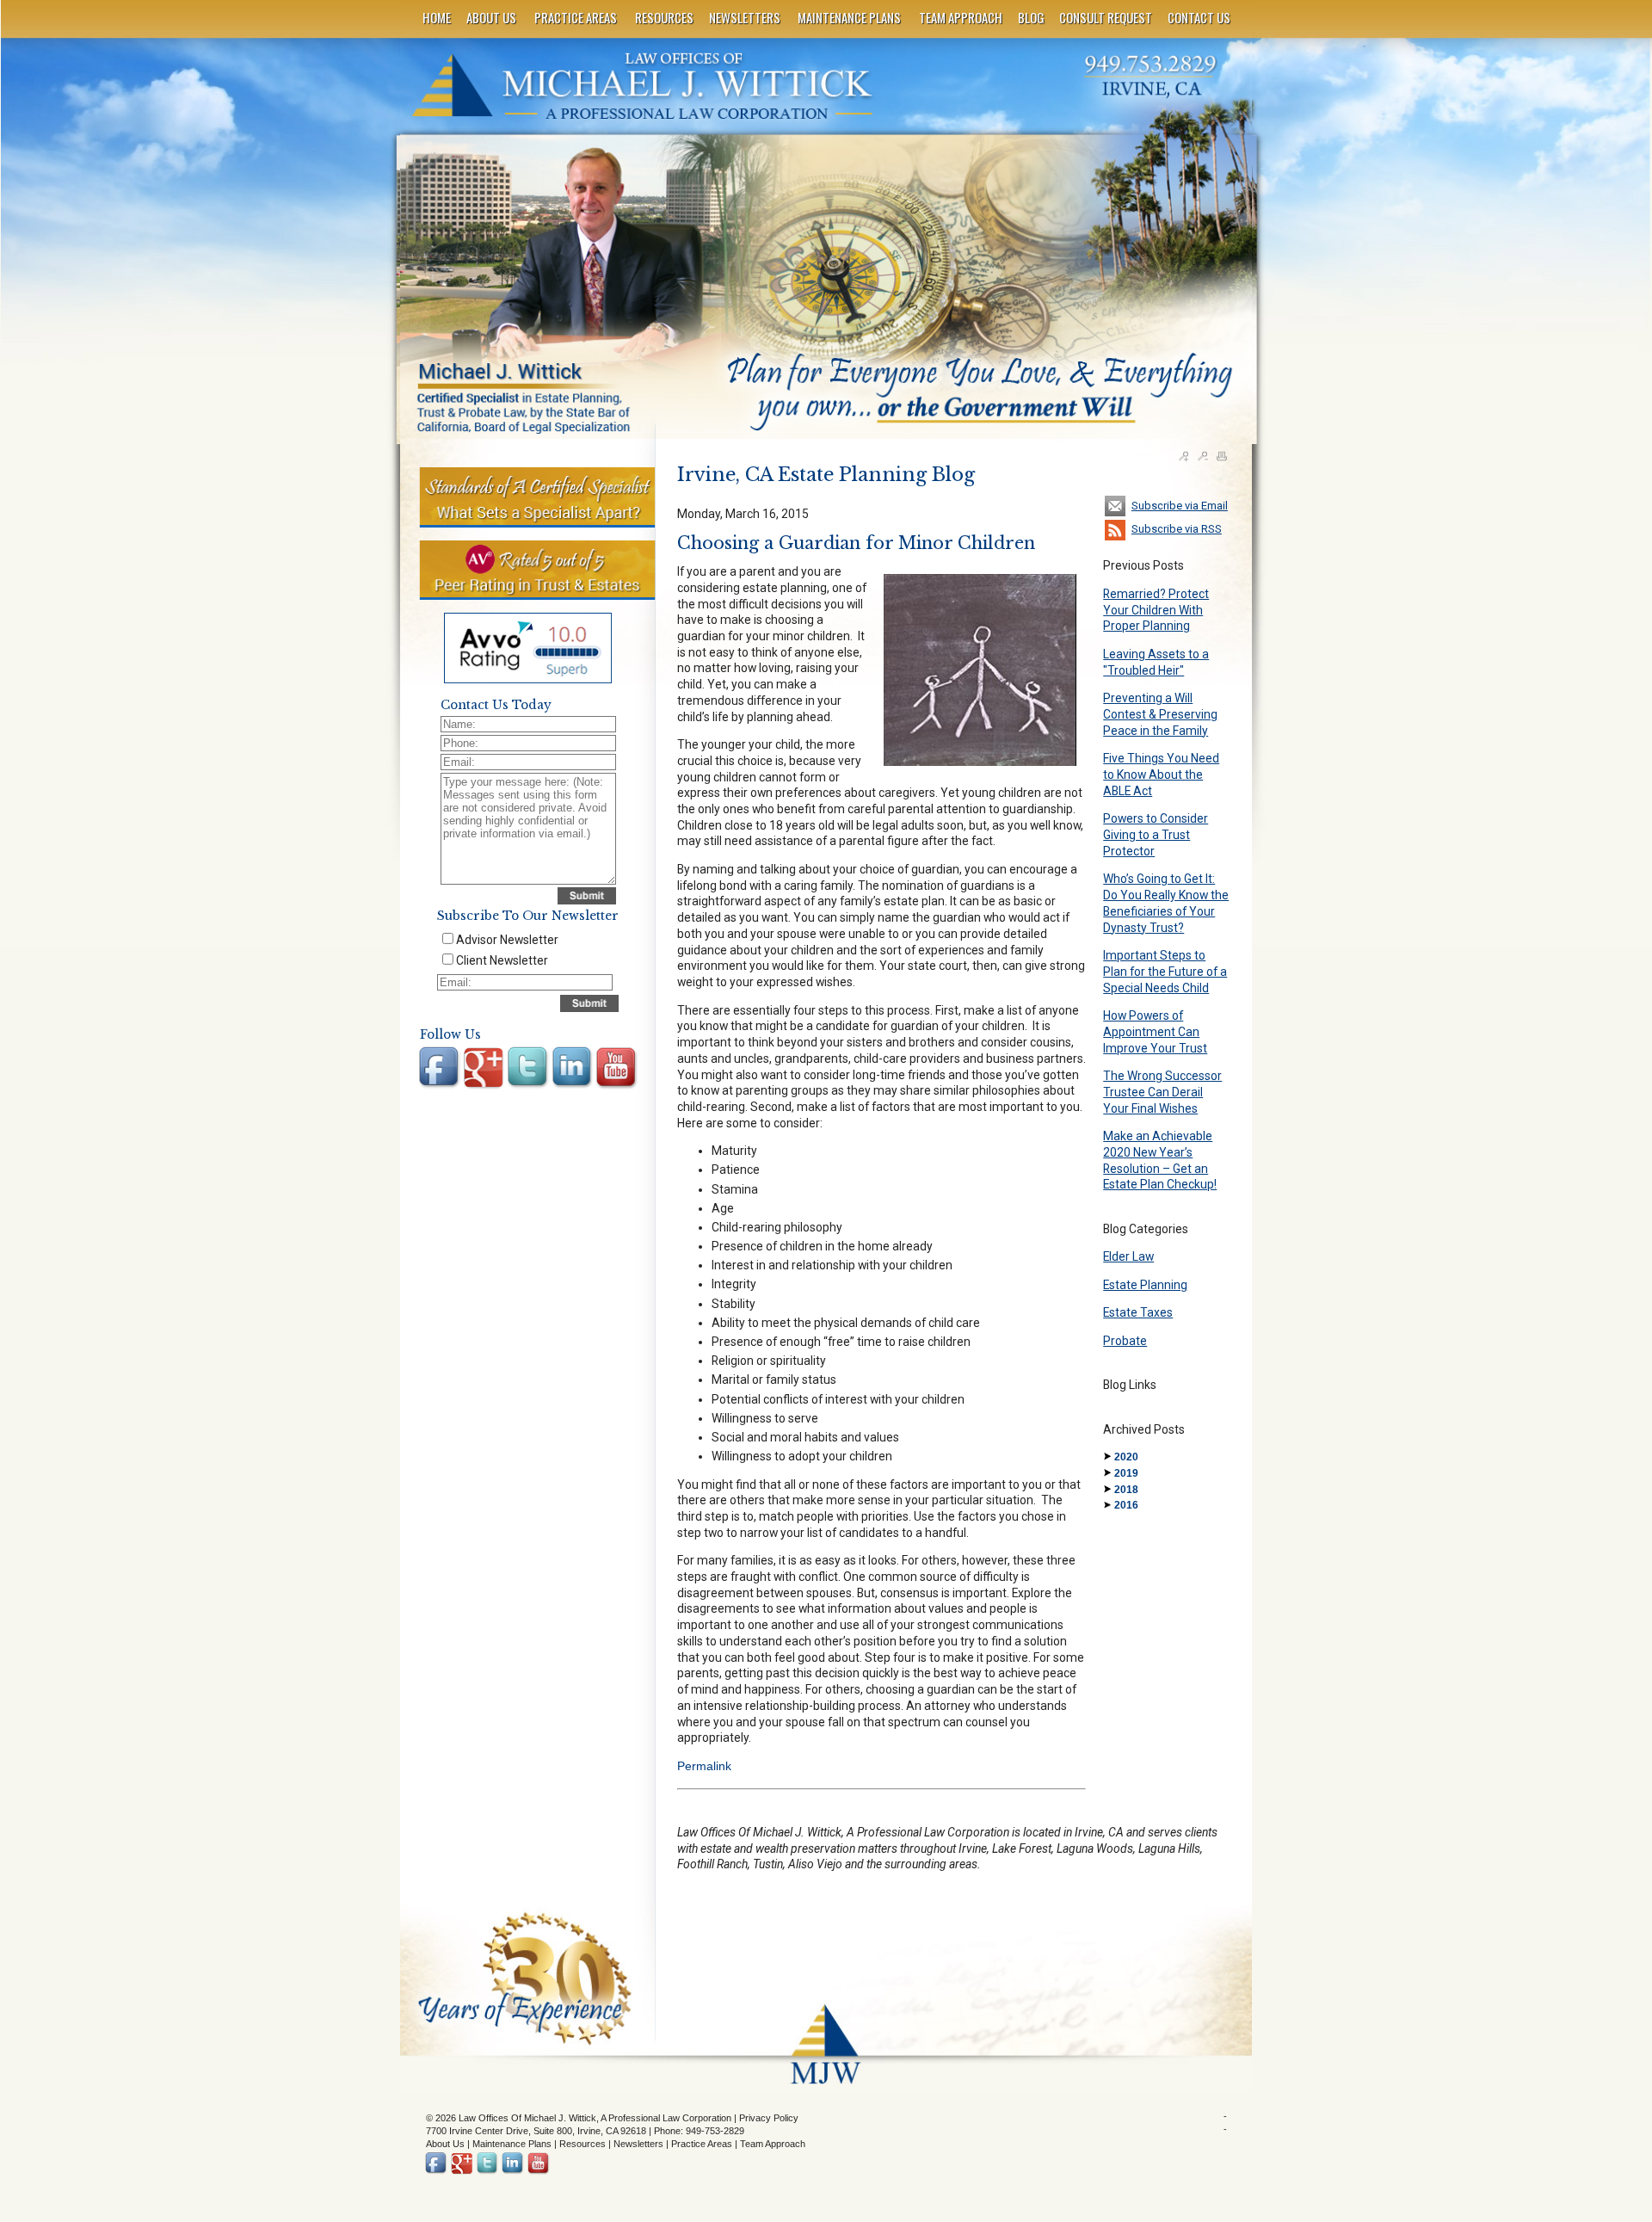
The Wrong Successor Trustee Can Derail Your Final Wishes (1162, 1092)
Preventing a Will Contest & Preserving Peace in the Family (1160, 714)
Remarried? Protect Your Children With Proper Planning (1156, 610)
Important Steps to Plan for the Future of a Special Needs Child (1165, 971)
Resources (583, 2144)
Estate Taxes (1138, 1312)
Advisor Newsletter (507, 940)
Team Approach (773, 2144)
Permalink (704, 1766)
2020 (1126, 1457)
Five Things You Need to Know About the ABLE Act (1161, 774)
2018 (1126, 1490)
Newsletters (638, 2144)
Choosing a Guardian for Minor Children (856, 543)
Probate (1125, 1341)
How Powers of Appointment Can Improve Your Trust (1155, 1031)
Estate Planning (1145, 1285)
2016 (1126, 1505)
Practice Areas (702, 2144)
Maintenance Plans (512, 2144)
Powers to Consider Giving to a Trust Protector (1156, 834)
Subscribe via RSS (1177, 529)
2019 (1126, 1473)
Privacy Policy (769, 2118)
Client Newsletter (502, 960)
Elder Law (1128, 1256)
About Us (445, 2144)
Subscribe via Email (1180, 506)
